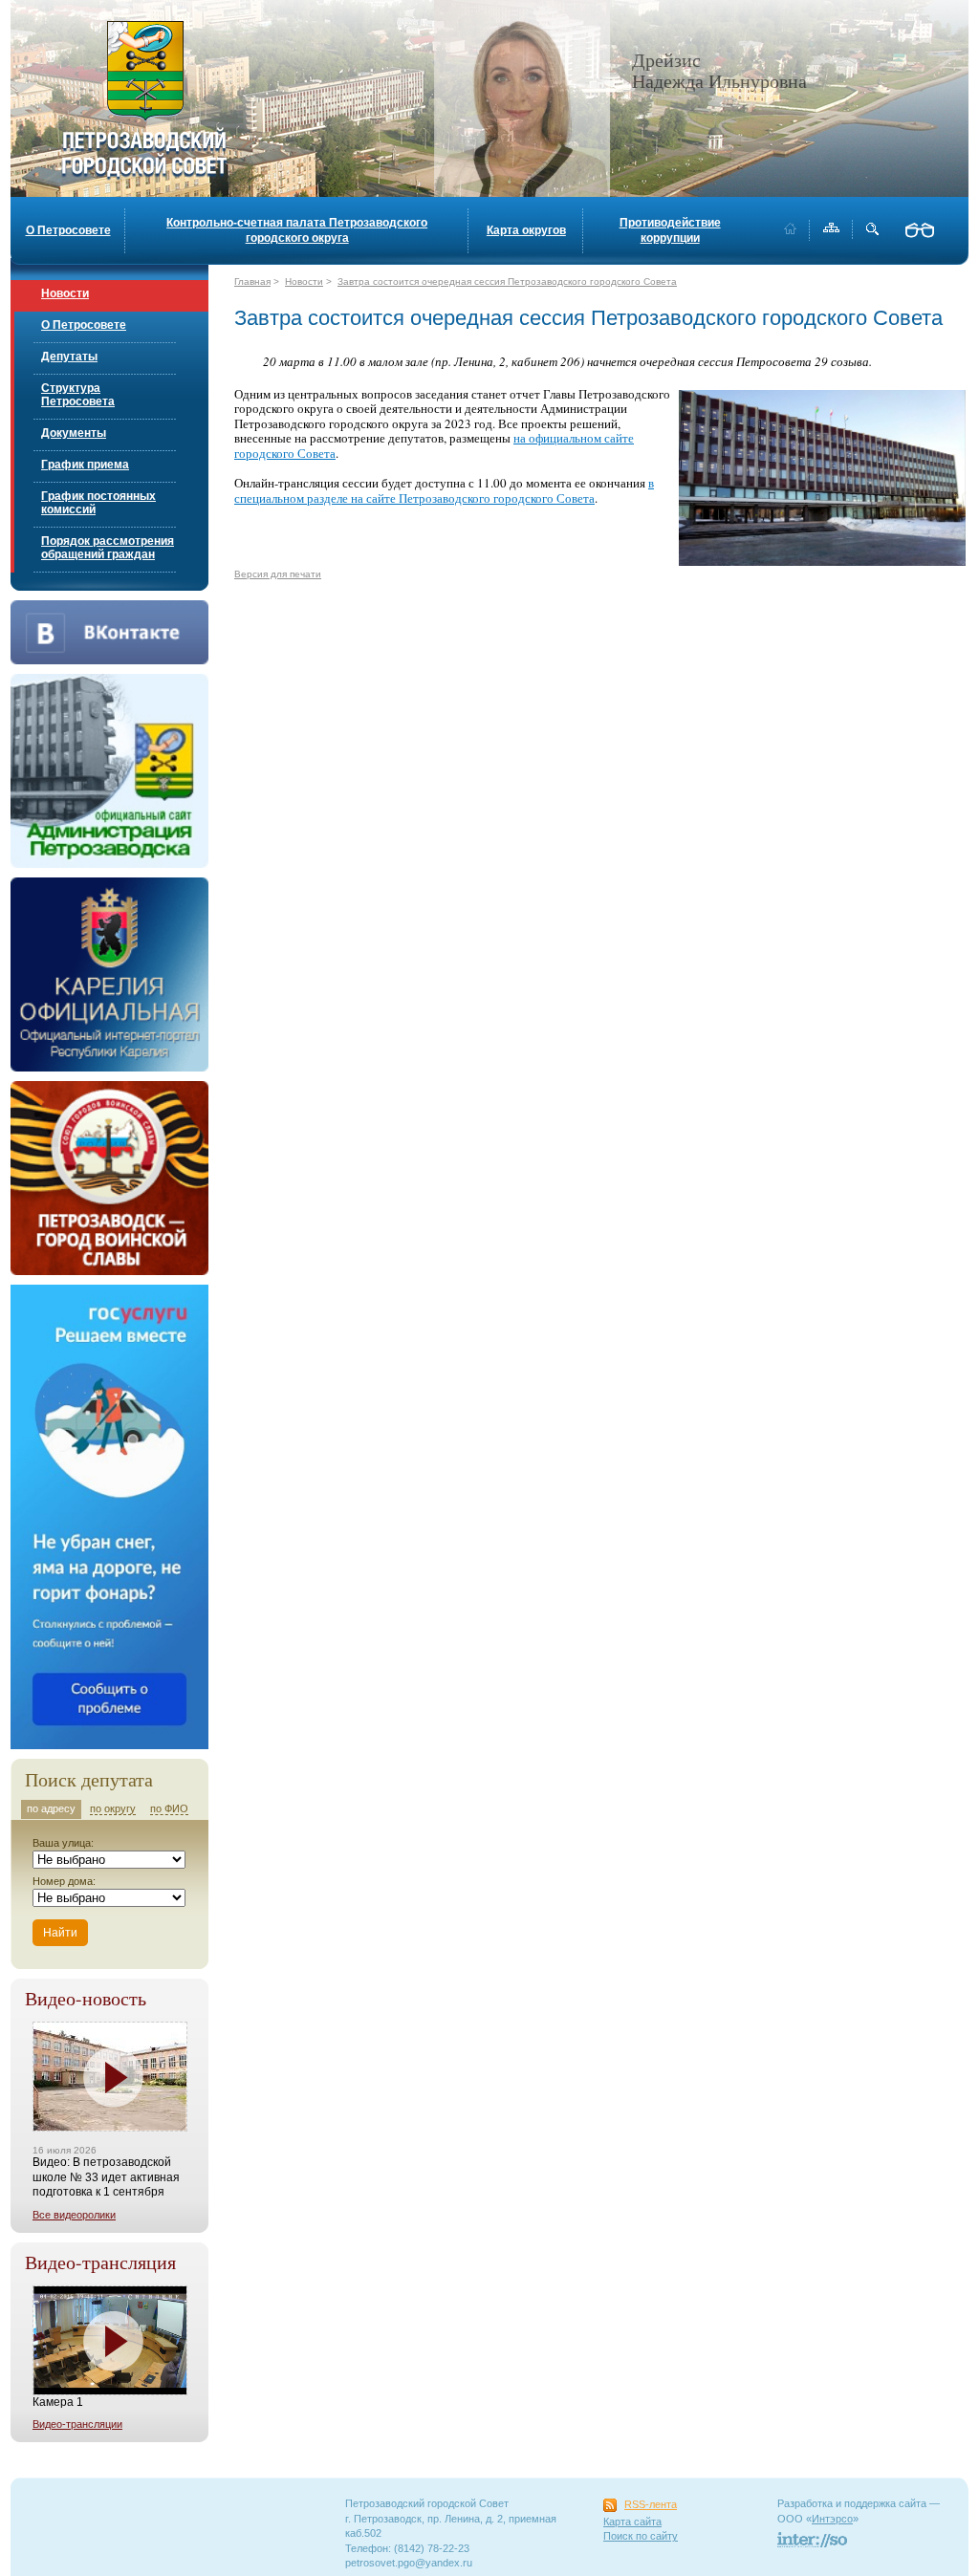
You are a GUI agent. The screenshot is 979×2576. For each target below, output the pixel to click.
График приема (85, 465)
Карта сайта (632, 2522)
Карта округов (526, 230)
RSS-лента (651, 2504)
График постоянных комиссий (98, 503)
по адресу (51, 1808)
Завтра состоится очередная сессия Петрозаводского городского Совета (507, 281)
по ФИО (169, 1808)
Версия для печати (278, 574)
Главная (252, 281)
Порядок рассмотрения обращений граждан (108, 548)
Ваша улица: (63, 1843)
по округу (113, 1808)
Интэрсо (832, 2519)
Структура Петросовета (78, 395)
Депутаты (69, 357)
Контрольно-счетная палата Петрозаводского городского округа (297, 230)
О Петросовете (68, 230)
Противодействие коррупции (670, 230)
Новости (65, 293)
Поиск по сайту (641, 2536)
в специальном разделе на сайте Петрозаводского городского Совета (444, 490)
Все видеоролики (74, 2215)
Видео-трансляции (77, 2424)
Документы (74, 433)
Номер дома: (64, 1881)
